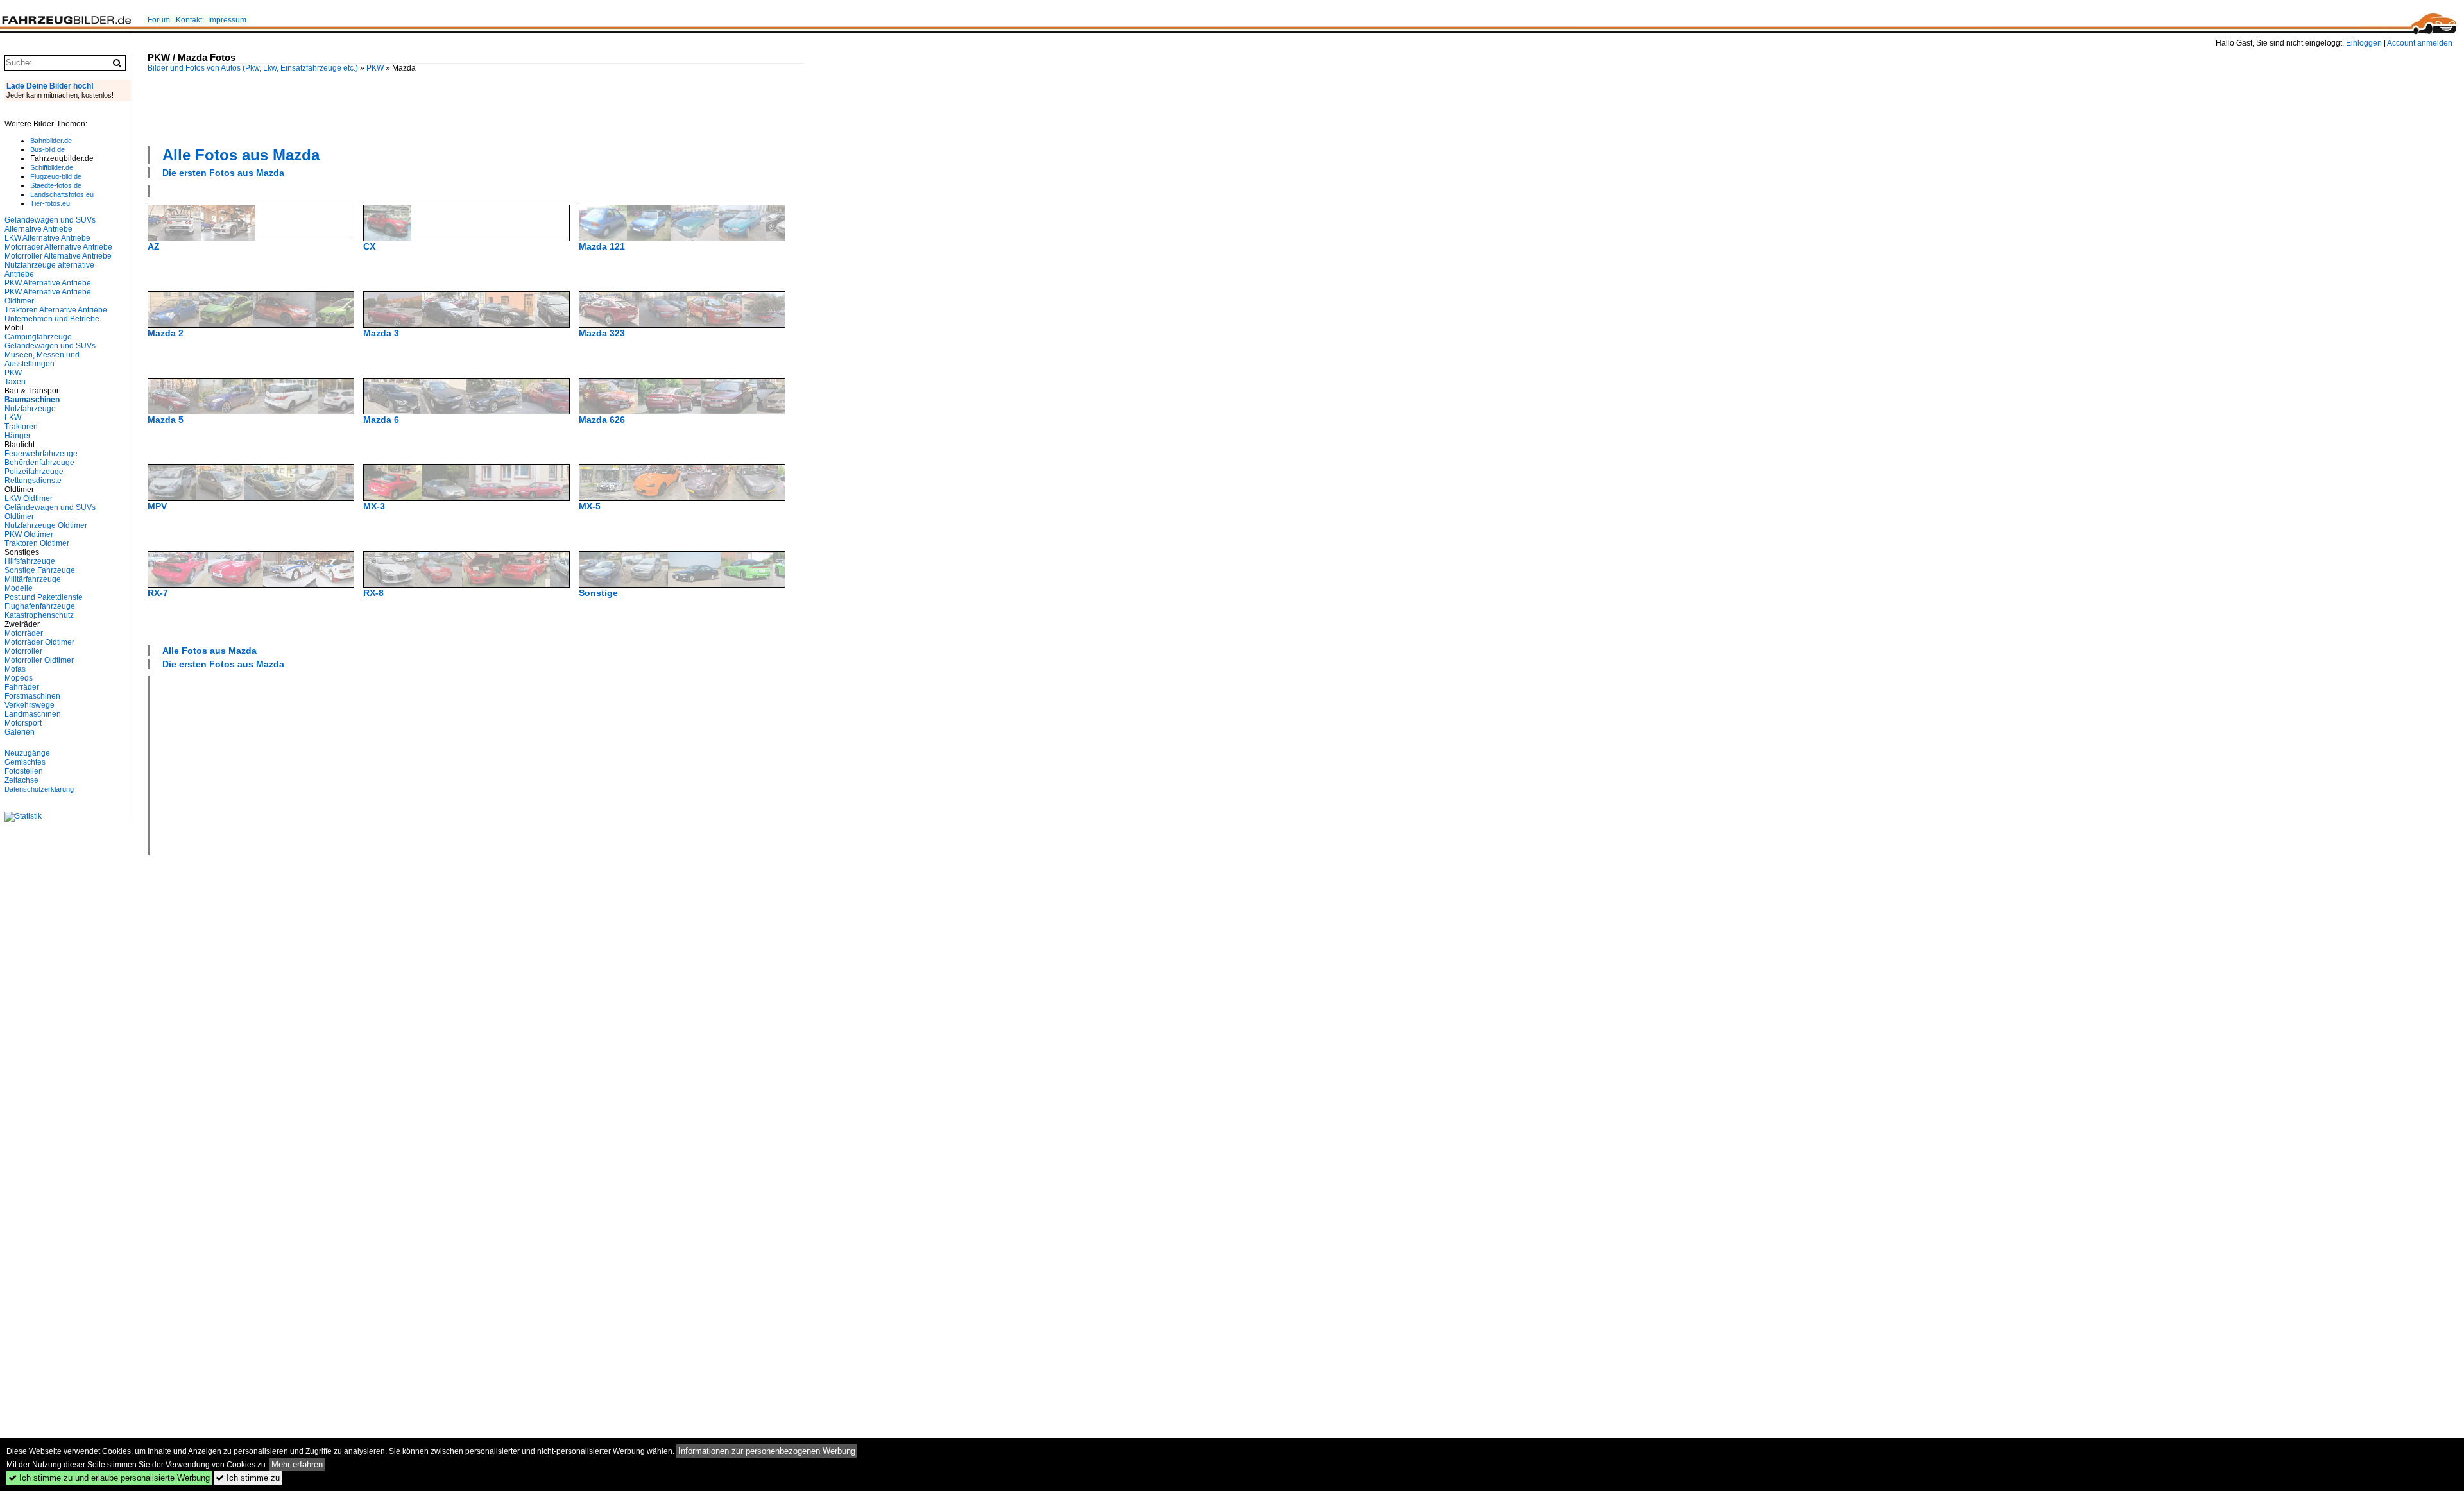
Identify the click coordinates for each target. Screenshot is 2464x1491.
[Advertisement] (476, 108)
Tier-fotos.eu (50, 203)
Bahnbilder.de (51, 141)
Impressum (227, 20)
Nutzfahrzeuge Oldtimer (46, 525)
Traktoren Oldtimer (37, 543)
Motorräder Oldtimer (39, 642)
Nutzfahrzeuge (30, 409)
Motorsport (23, 723)
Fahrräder (22, 687)
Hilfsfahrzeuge (30, 561)
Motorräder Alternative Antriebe (58, 247)
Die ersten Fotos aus (223, 173)
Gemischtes (25, 762)
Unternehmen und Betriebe (52, 319)
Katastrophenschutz (39, 615)
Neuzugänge (27, 753)
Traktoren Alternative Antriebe (56, 310)
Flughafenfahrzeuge (40, 606)
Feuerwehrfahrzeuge (41, 454)
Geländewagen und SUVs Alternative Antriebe (50, 225)
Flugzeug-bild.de (56, 176)
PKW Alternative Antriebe (48, 283)
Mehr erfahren (297, 1464)
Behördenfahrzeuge (39, 463)
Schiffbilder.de (52, 167)
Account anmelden (2420, 43)
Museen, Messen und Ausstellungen (42, 359)
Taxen (15, 382)
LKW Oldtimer (29, 498)
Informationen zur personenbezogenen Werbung (767, 1451)
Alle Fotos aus (241, 155)
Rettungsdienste (33, 481)
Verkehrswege (30, 705)
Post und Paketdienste (44, 597)
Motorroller (23, 651)
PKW (375, 68)
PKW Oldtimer (29, 534)
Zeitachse (21, 780)
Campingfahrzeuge (38, 337)
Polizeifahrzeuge (34, 472)
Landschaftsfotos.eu (62, 194)
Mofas (15, 669)
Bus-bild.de (47, 149)
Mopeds (19, 678)
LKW (13, 418)
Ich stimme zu (248, 1478)
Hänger (18, 436)
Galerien (20, 732)
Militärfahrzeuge (33, 579)
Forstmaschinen (32, 696)
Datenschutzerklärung (39, 789)
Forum (159, 20)
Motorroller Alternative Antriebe (58, 256)
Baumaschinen (32, 400)
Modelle (19, 588)
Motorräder (24, 633)
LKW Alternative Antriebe (47, 238)
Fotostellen (24, 771)
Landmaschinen (33, 714)
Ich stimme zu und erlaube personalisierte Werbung (109, 1478)
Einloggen (2364, 43)
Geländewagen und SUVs (50, 346)
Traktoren (21, 427)
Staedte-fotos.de (56, 185)
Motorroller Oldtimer (39, 660)
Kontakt (189, 20)
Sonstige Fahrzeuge (40, 570)
